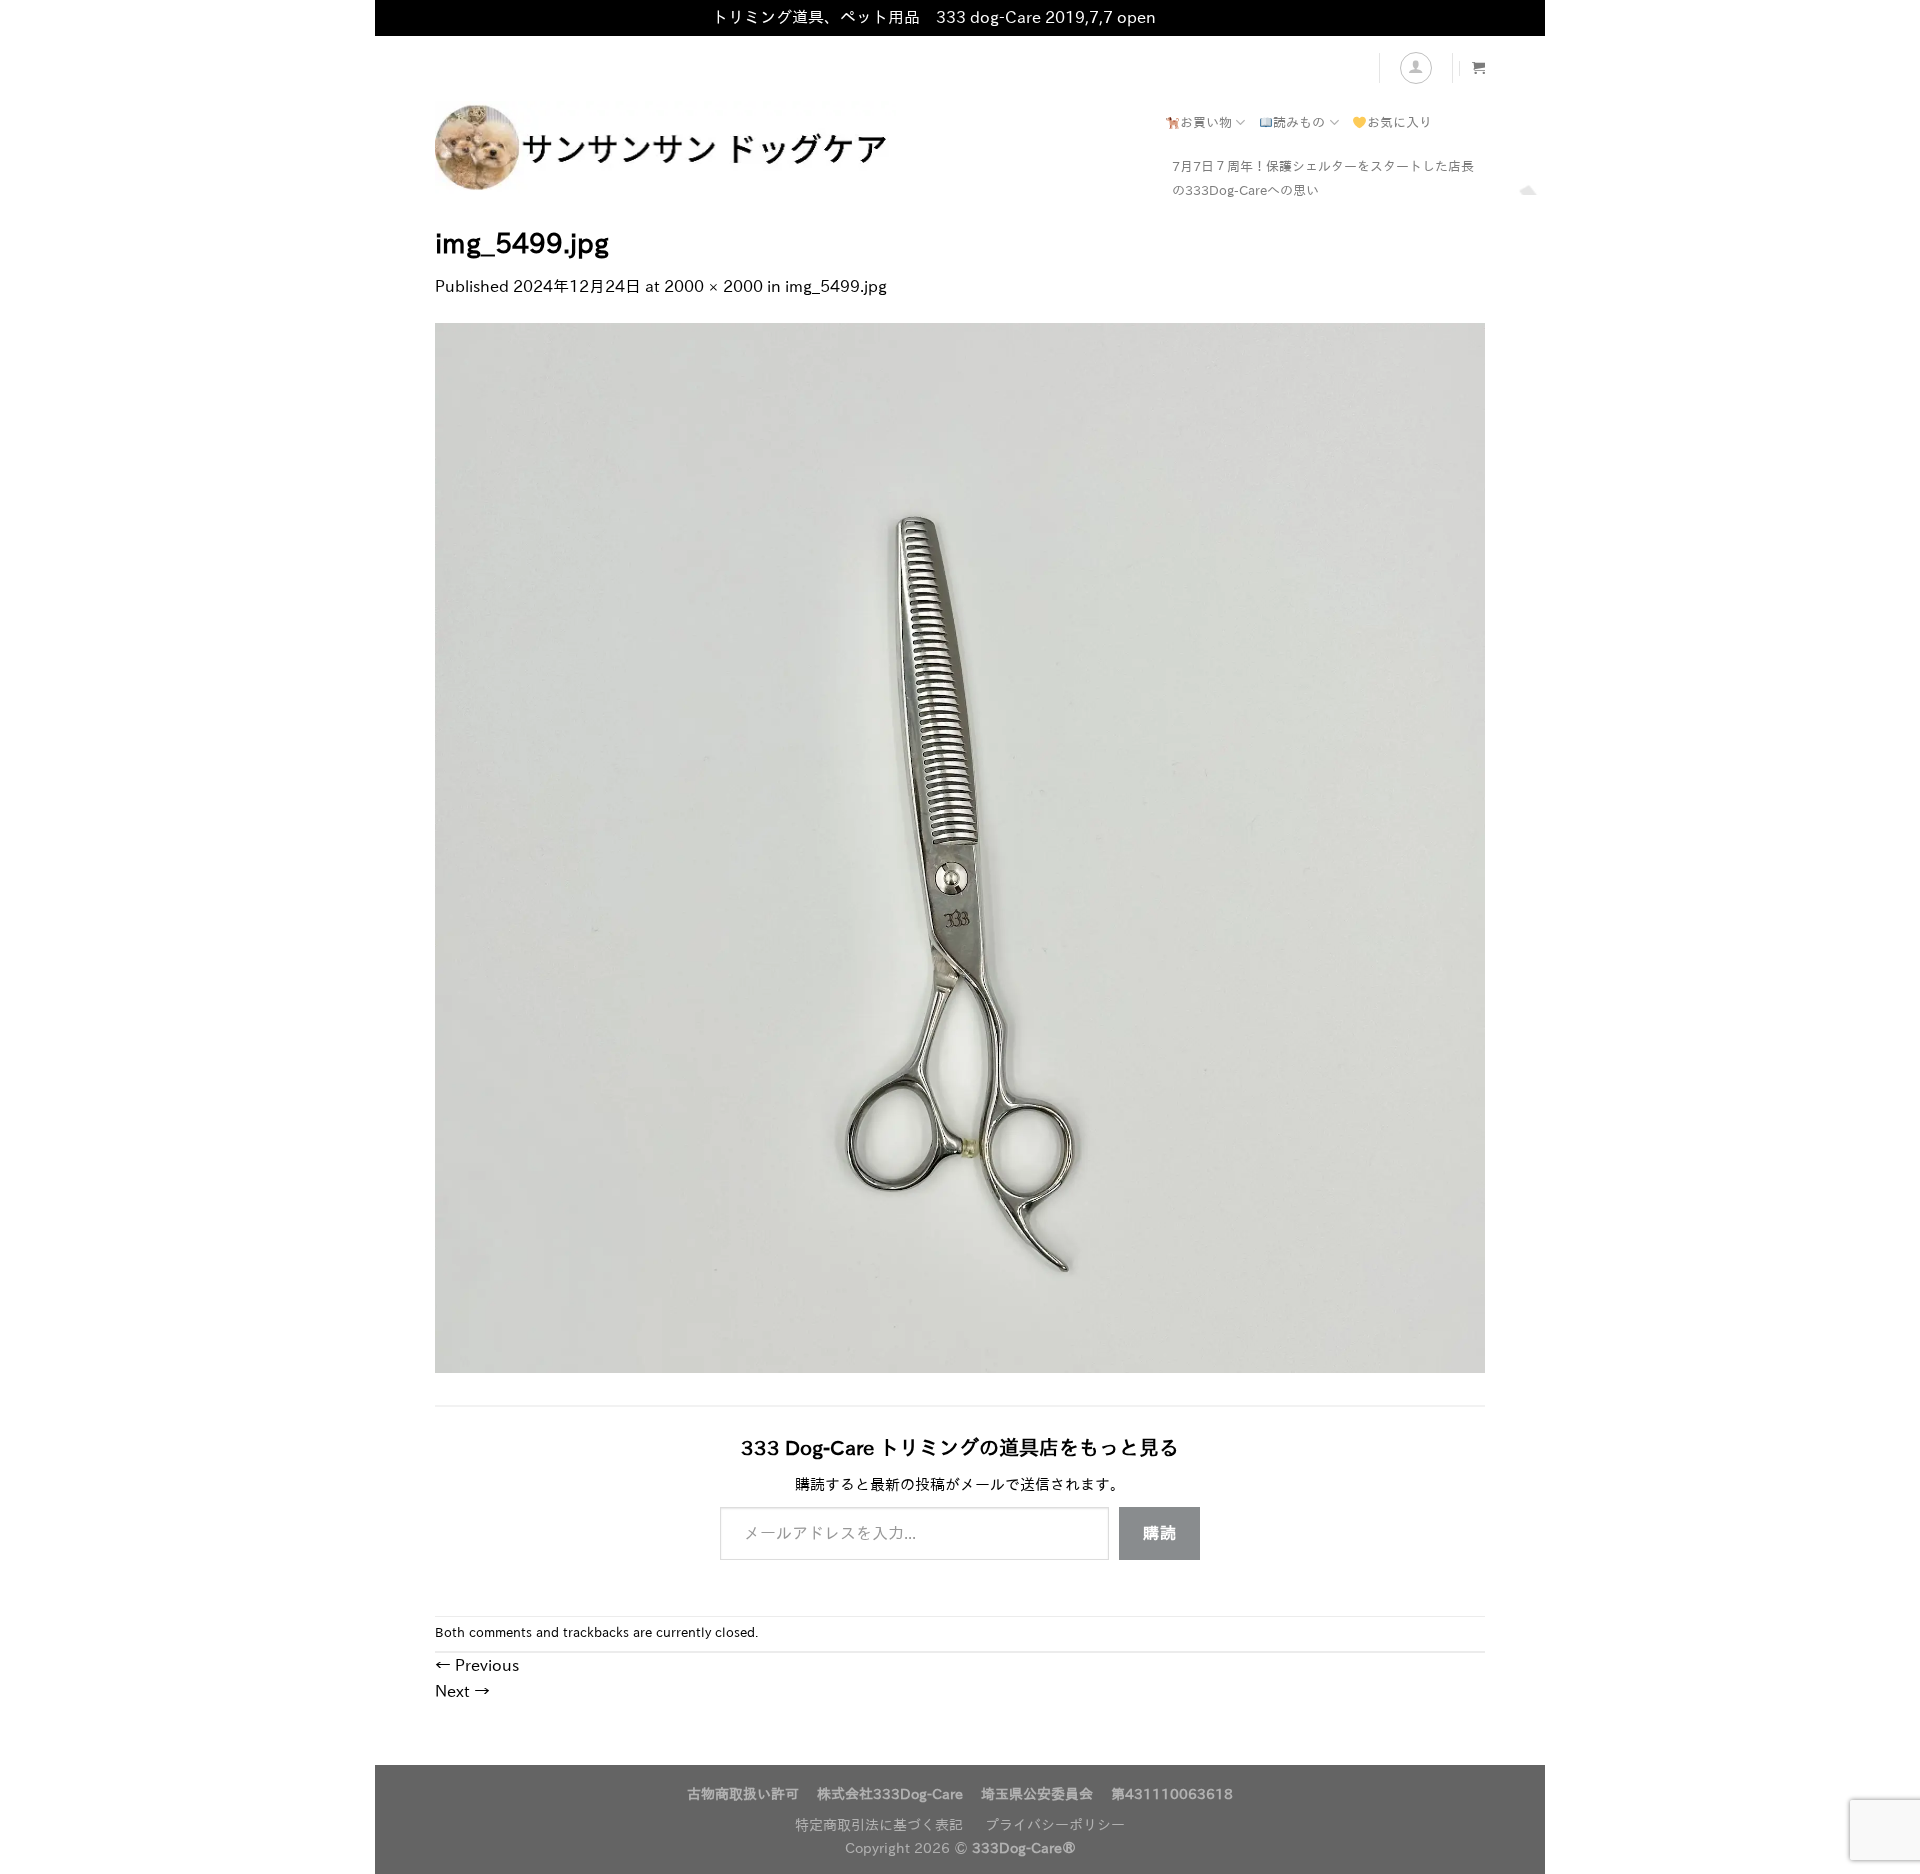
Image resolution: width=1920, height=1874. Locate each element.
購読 (1159, 1533)
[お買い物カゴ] (1478, 67)
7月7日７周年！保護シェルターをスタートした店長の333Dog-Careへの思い (1323, 178)
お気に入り (1399, 122)
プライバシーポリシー (1055, 1824)
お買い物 (1206, 122)
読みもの (1299, 122)
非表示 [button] (1184, 17)
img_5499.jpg (836, 286)
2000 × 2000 (713, 286)
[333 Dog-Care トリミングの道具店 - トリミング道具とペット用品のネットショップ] (735, 148)
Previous (477, 1665)
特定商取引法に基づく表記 (879, 1824)
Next (462, 1691)
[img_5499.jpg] (960, 846)
